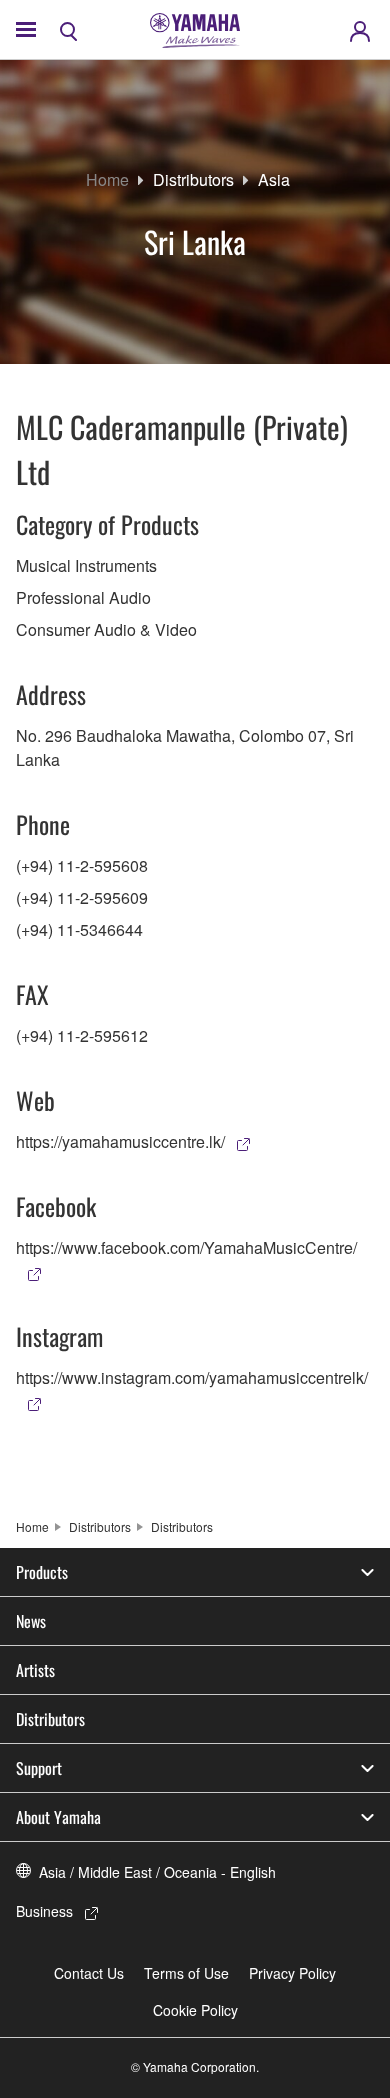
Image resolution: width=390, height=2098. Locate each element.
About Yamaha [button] (58, 1817)
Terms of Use (186, 1973)
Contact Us (89, 1973)
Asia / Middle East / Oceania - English (157, 1872)
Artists (35, 1670)
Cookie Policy (195, 2010)
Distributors (193, 179)
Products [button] (42, 1572)
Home (107, 179)
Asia (274, 179)
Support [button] (39, 1768)
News (31, 1621)
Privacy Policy (292, 1973)
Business (44, 1911)
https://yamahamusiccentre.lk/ (120, 1141)
